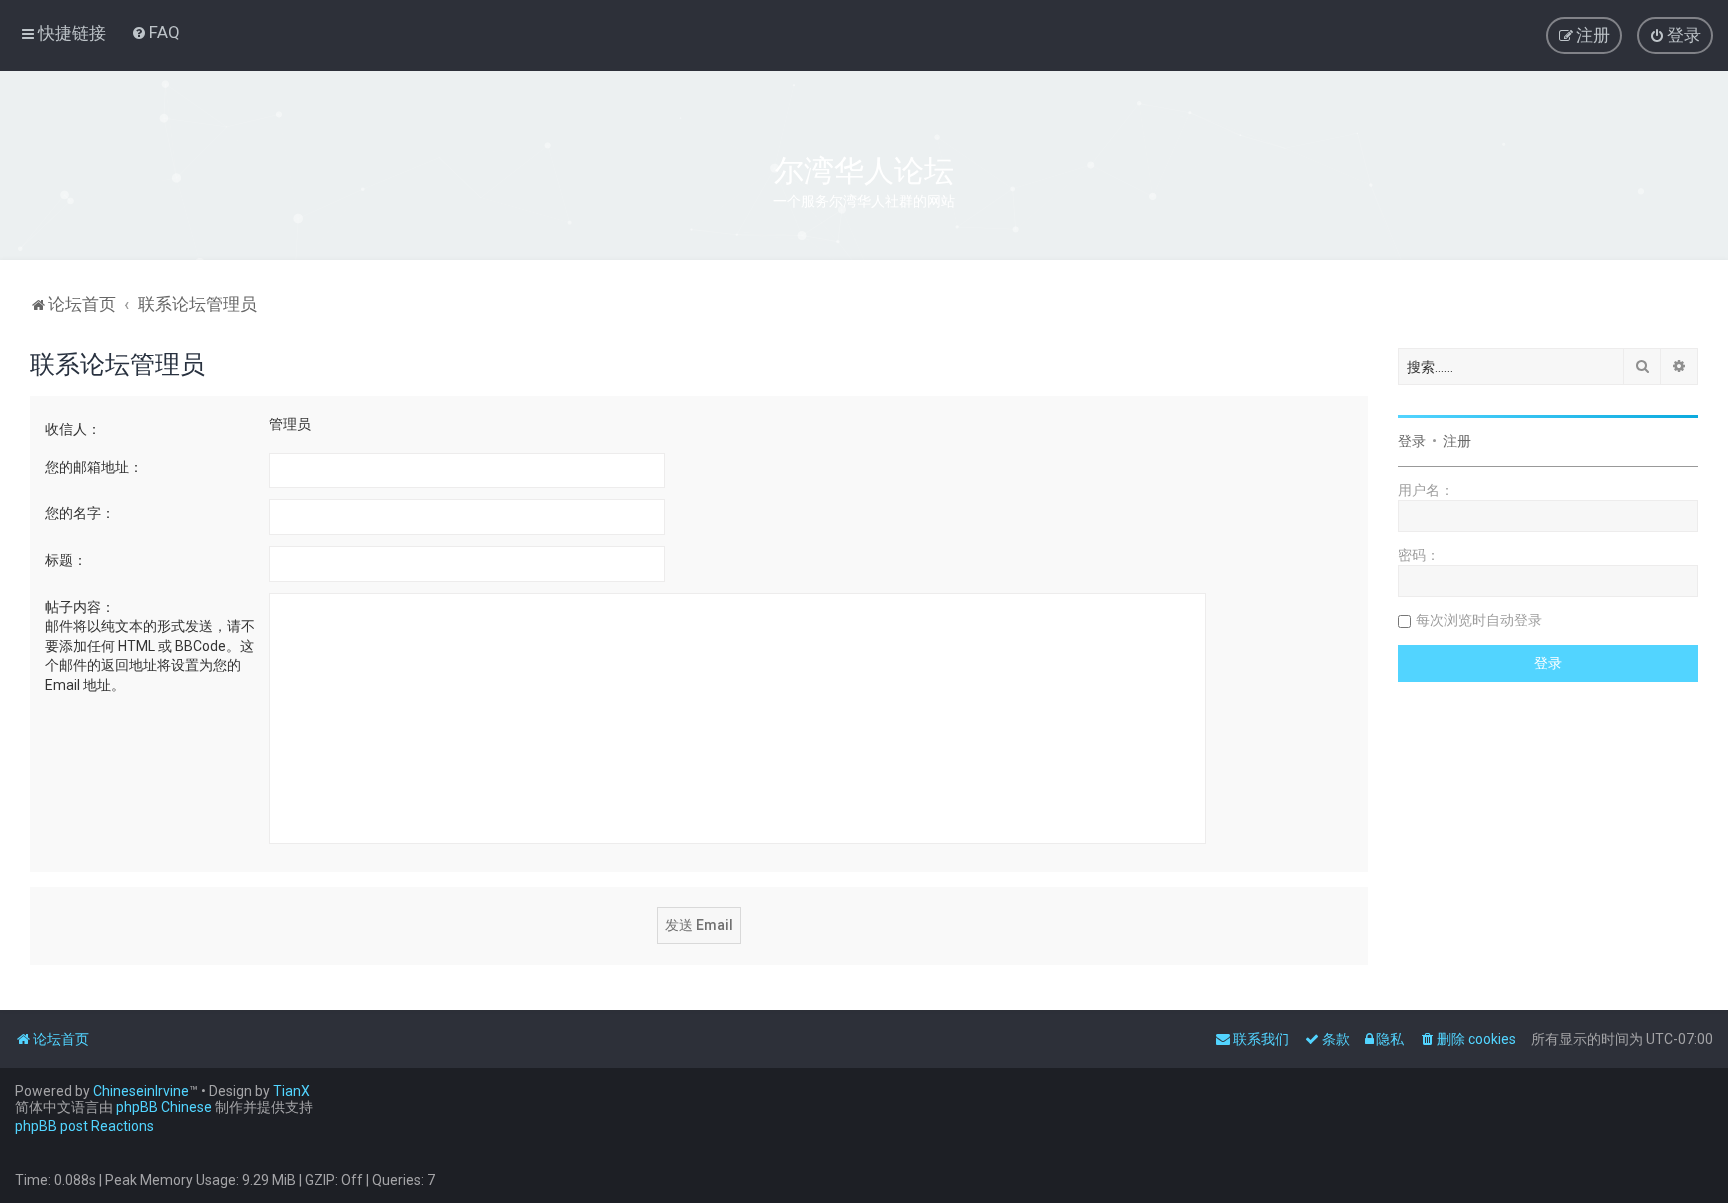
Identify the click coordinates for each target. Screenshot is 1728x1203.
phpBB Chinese (164, 1107)
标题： (66, 560)
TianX (291, 1091)
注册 (1457, 441)
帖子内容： (80, 607)
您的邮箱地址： (94, 467)
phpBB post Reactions (84, 1126)
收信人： (73, 429)
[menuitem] (155, 32)
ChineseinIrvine (141, 1091)
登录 (1412, 441)
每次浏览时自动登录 (1479, 620)
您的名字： (80, 513)
